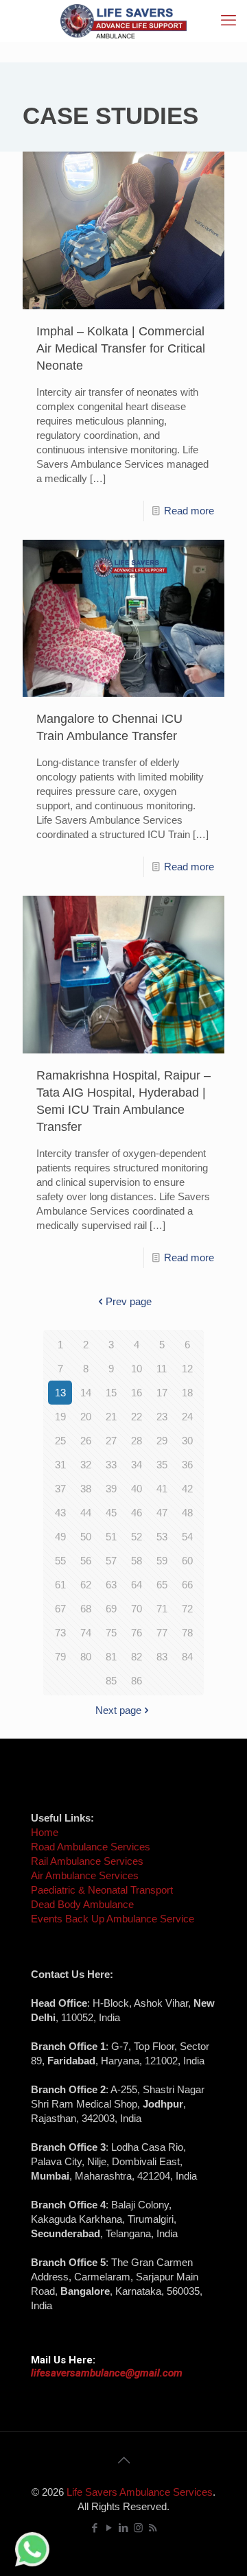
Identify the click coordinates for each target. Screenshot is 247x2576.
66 (187, 1585)
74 (86, 1633)
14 (86, 1393)
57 (111, 1561)
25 (60, 1441)
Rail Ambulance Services (87, 1861)
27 (111, 1441)
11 (162, 1369)
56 (86, 1561)
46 (137, 1513)
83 (162, 1657)
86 (137, 1681)
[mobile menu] (228, 21)
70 (137, 1609)
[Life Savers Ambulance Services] (123, 21)
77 (162, 1633)
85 (111, 1681)
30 (187, 1441)
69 (111, 1609)
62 (86, 1585)
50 (86, 1537)
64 (137, 1585)
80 (86, 1657)
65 (162, 1585)
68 (86, 1609)
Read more (189, 511)
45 (111, 1513)
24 (187, 1417)
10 (137, 1369)
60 (187, 1561)
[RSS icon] (153, 2528)
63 (111, 1585)
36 (187, 1465)
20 (86, 1417)
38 (86, 1489)
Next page (118, 1710)
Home (45, 1832)
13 (60, 1393)
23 (162, 1417)
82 (137, 1657)
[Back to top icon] (123, 2460)
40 (137, 1489)
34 (137, 1465)
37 (60, 1489)
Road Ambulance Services (91, 1847)
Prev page (129, 1301)
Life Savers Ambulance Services (140, 2492)
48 (187, 1513)
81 (111, 1657)
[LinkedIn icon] (124, 2528)
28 (137, 1441)
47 (162, 1513)
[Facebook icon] (95, 2528)
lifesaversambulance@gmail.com (107, 2373)
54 (187, 1537)
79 (60, 1657)
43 (60, 1513)
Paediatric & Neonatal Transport (102, 1890)
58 (137, 1561)
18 (187, 1393)
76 (137, 1633)
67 (60, 1609)
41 (162, 1489)
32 (86, 1465)
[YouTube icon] (109, 2528)
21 (111, 1417)
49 (60, 1537)
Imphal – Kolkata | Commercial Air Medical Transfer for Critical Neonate (121, 348)
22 (137, 1417)
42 (187, 1489)
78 (187, 1633)
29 (162, 1441)
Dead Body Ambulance (82, 1904)
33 (111, 1465)
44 (86, 1513)
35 (162, 1465)
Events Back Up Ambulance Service (113, 1919)
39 (111, 1489)
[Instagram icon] (138, 2528)
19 (60, 1417)
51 (111, 1537)
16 (137, 1393)
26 (86, 1441)
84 (187, 1657)
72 (187, 1609)
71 (162, 1609)
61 (60, 1585)
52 (137, 1537)
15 (111, 1393)
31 (60, 1465)
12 (187, 1369)
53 (162, 1537)
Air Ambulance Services (85, 1875)
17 (162, 1393)
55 (60, 1561)
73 (60, 1633)
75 (111, 1633)
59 (162, 1561)
